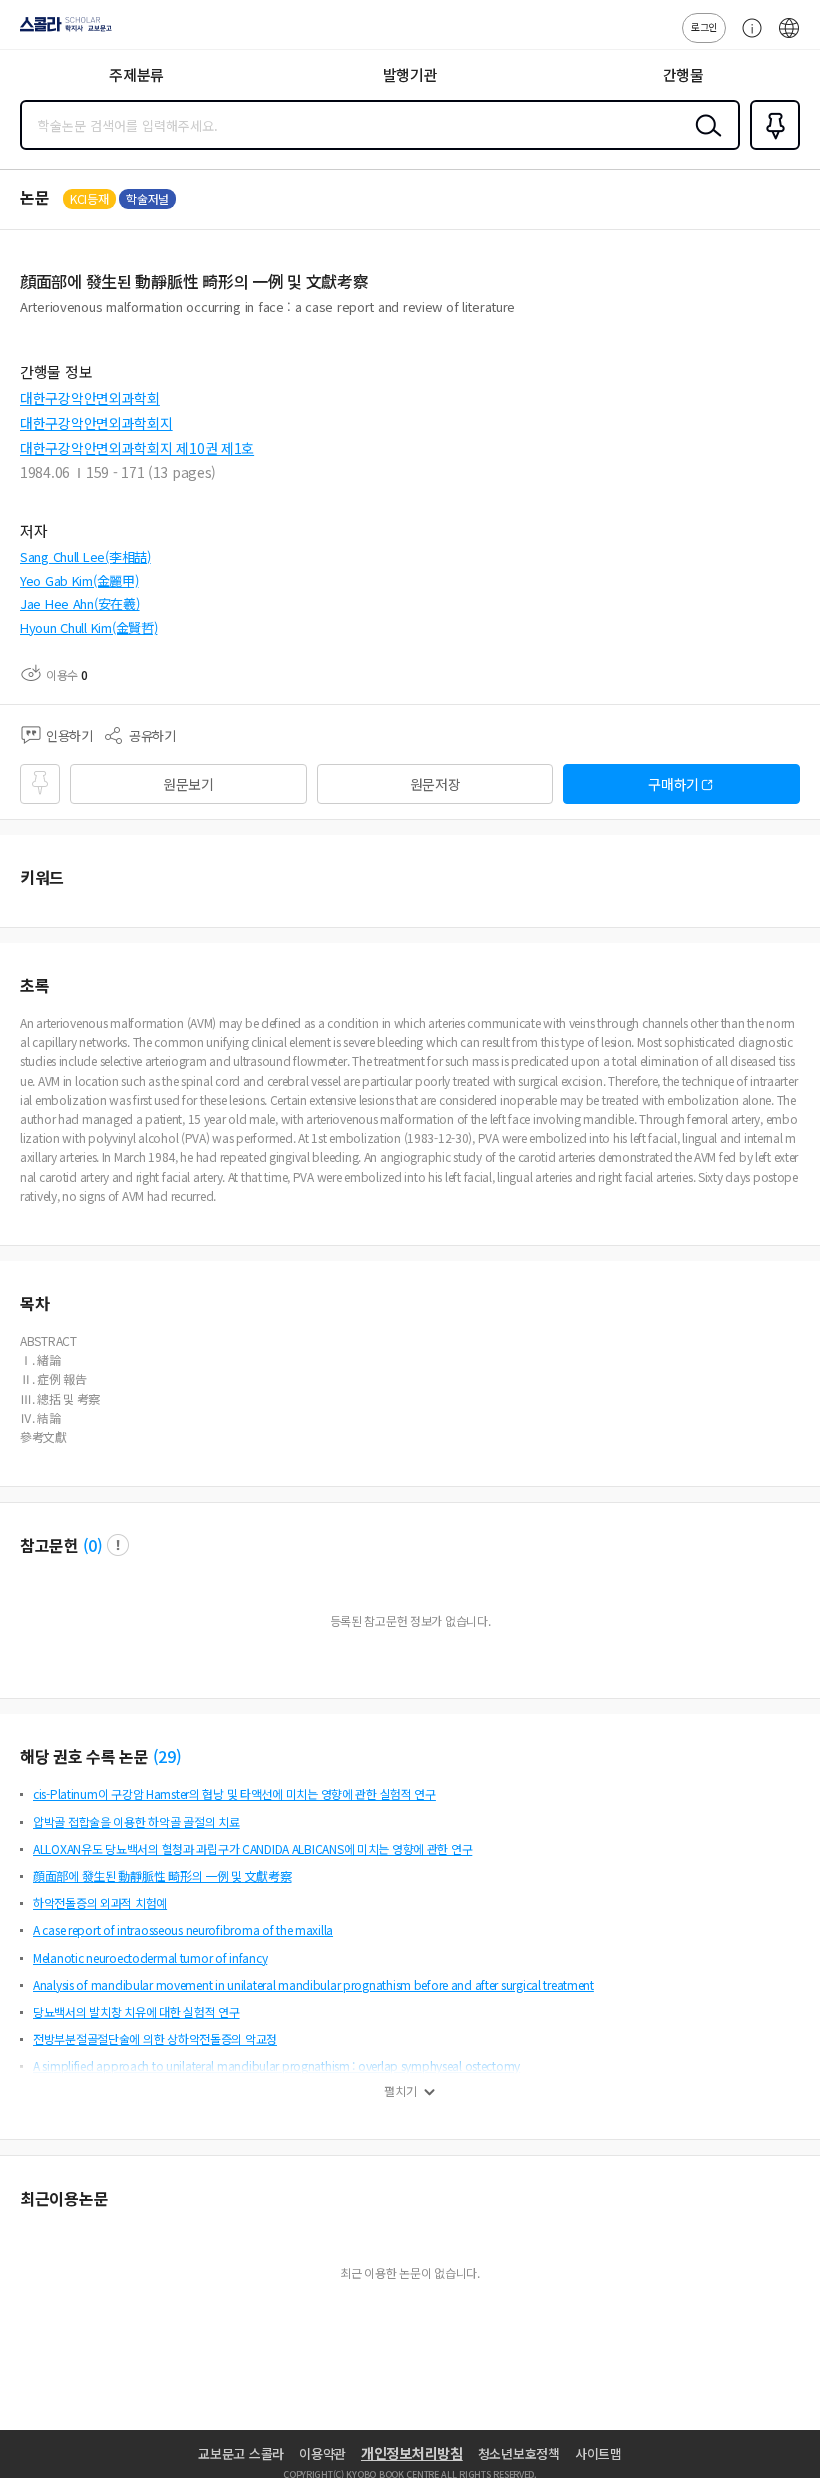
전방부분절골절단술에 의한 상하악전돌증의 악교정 (155, 2038)
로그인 (704, 26)
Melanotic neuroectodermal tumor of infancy (150, 1957)
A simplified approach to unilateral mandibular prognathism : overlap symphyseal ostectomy (276, 2065)
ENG (789, 38)
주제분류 (136, 74)
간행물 (683, 74)
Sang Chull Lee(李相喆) (85, 556)
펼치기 (400, 2091)
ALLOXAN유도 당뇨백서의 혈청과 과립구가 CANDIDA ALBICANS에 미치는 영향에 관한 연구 (252, 1848)
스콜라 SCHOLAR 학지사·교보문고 (62, 31)
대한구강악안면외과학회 (90, 398)
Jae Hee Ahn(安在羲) (80, 603)
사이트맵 (598, 2453)
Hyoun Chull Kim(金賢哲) (88, 627)
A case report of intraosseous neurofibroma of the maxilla (183, 1929)
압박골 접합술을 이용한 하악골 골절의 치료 (136, 1821)
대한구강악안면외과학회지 (96, 423)
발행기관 (410, 74)
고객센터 (747, 38)
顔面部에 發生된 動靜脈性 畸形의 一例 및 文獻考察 (162, 1875)
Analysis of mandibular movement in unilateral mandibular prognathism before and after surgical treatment (313, 1984)
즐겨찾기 (771, 148)
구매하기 (673, 784)
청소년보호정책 (519, 2453)
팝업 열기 (118, 1545)
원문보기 (188, 784)
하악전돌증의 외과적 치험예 (100, 1902)
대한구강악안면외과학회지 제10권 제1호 (137, 448)
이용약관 (322, 2453)
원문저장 (435, 784)
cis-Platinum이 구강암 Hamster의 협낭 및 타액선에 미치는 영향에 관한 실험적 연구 (234, 1793)
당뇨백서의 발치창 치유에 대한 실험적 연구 (136, 2011)
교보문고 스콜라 (241, 2453)
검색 (704, 141)
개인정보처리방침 (412, 2453)
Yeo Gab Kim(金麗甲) (79, 580)
